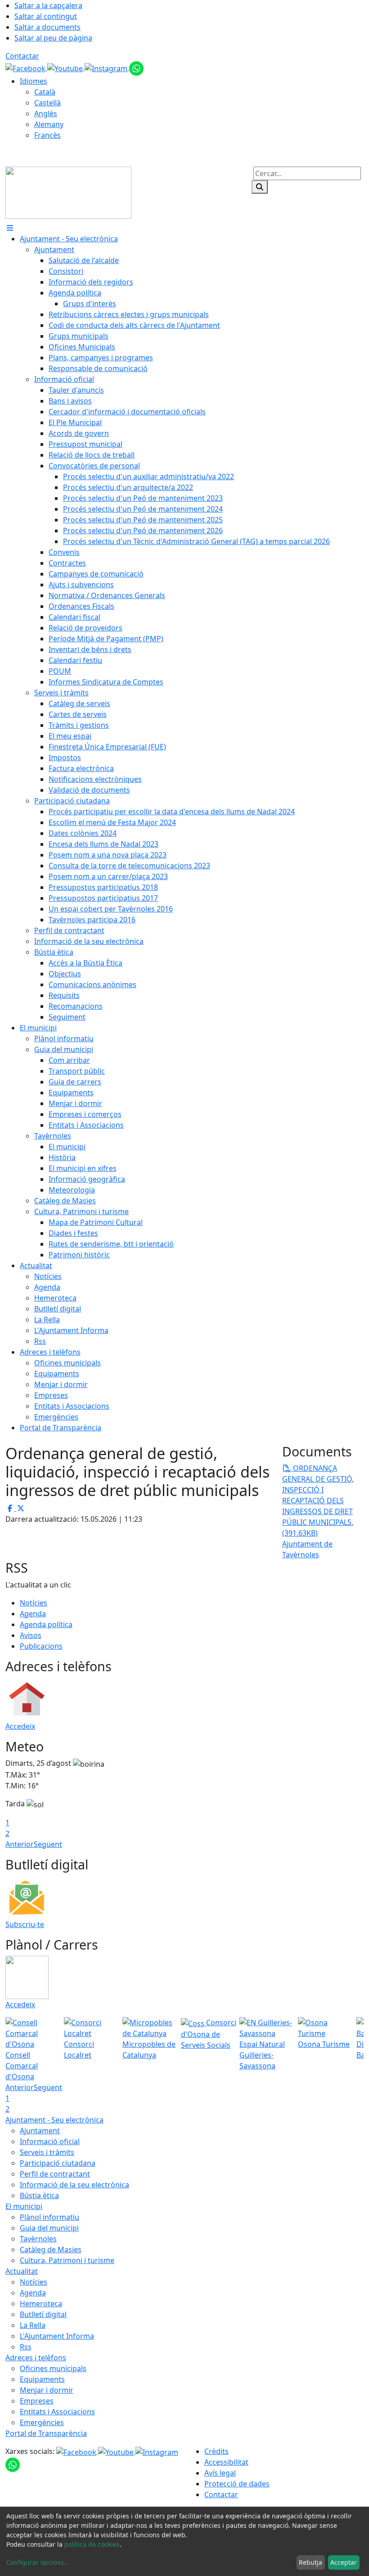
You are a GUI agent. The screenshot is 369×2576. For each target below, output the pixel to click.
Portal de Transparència (46, 2433)
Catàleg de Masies (51, 2249)
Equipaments (42, 2379)
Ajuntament (40, 2131)
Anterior (20, 1844)
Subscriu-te (25, 1924)
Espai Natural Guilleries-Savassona (262, 2055)
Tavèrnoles (38, 2239)
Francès (47, 135)
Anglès (46, 113)
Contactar (22, 56)
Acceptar (344, 2562)
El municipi (24, 2206)
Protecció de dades (237, 2484)
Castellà (47, 103)
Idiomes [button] (34, 81)
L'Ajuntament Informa (57, 2336)
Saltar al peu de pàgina (53, 38)
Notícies (34, 1603)
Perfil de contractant (55, 2174)
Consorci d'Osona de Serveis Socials (209, 2034)
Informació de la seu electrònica (74, 2185)
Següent (48, 1844)
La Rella (33, 2325)
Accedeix (20, 1726)
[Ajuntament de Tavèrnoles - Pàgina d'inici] (68, 192)
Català (45, 92)
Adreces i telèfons (36, 2358)
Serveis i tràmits (47, 2152)
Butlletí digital (43, 2314)
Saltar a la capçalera (48, 5)
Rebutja (310, 2562)
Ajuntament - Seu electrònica (54, 2120)
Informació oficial (50, 2141)
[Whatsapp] (136, 68)
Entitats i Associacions (57, 2412)
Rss (26, 2347)
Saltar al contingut (46, 16)
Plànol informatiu (49, 2217)
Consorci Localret (79, 2050)
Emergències (42, 2422)
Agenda (33, 1614)
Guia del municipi (49, 2228)
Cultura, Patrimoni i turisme (67, 2260)
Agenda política (46, 1624)
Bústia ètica (39, 2195)
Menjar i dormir (47, 2390)
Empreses (37, 2401)
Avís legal (220, 2473)
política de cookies (92, 2544)
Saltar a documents (47, 27)
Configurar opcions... (38, 2562)
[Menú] (10, 228)
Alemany (49, 124)
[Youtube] (66, 68)
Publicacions (41, 1646)
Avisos (31, 1635)
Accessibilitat (226, 2462)
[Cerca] (260, 187)
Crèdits (216, 2451)
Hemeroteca (41, 2304)
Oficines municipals (53, 2368)
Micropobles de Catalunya (149, 2050)
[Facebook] (26, 68)
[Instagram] (107, 68)
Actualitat (22, 2271)
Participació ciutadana (58, 2163)
